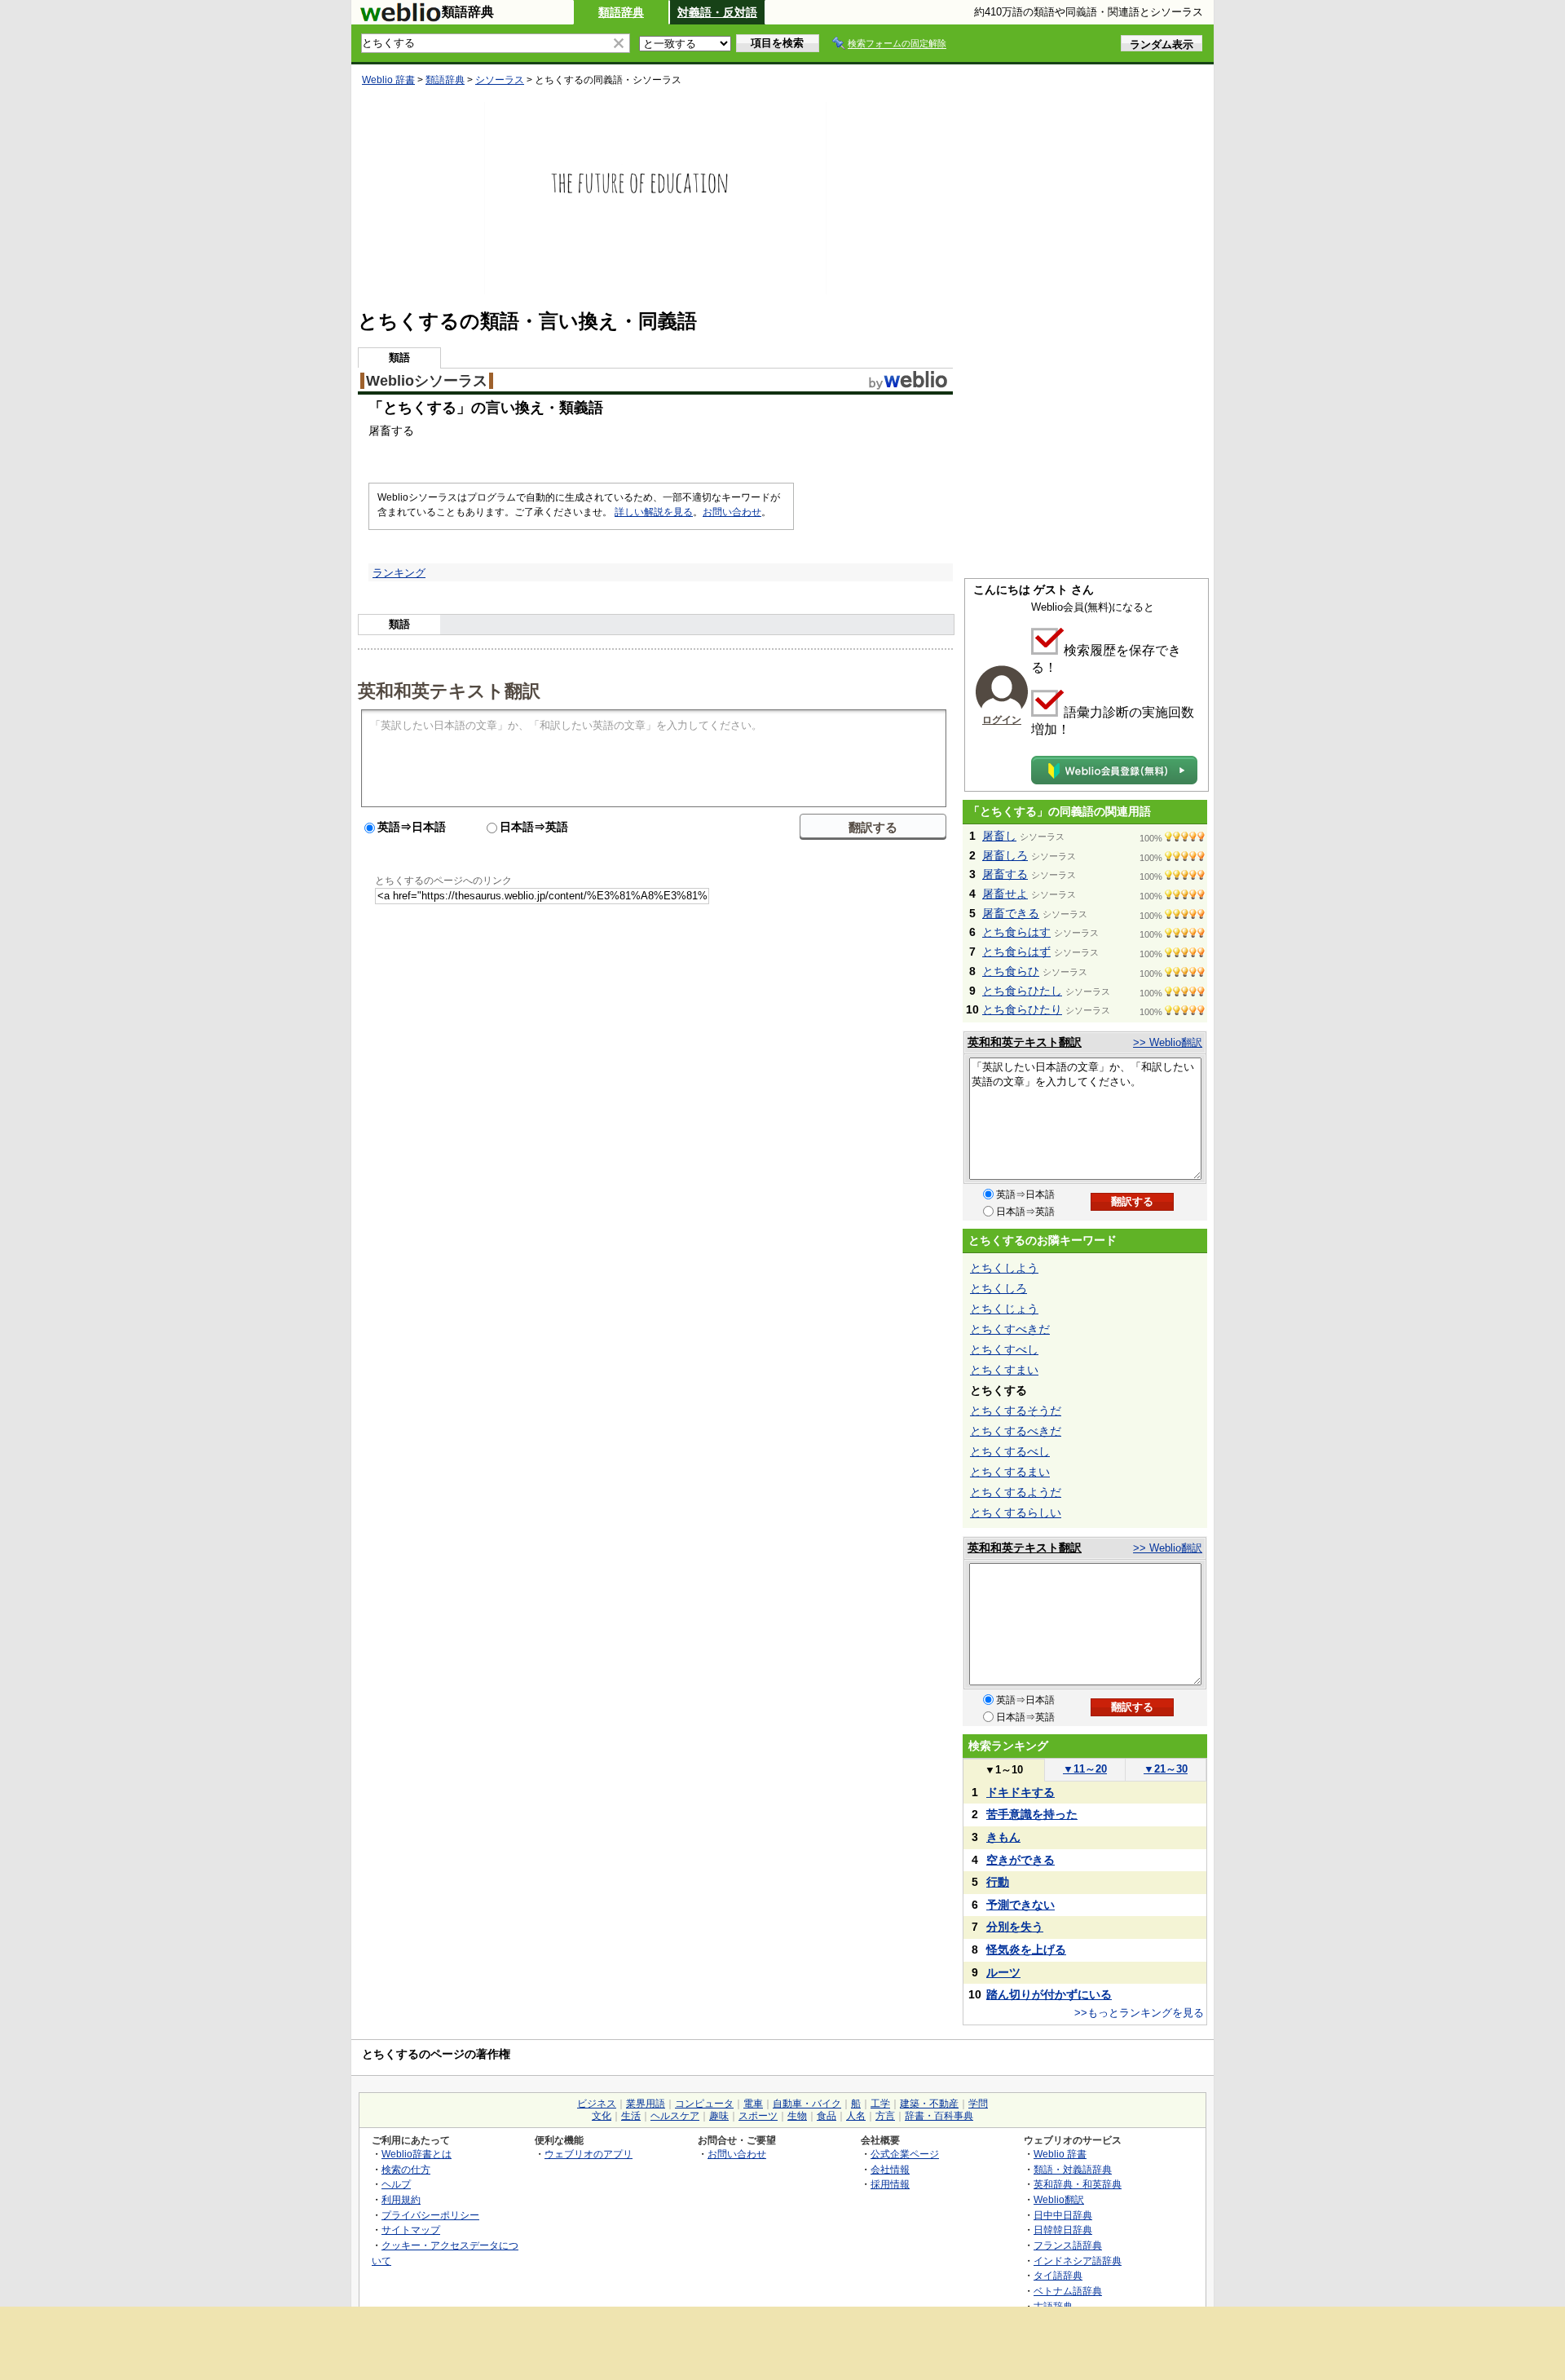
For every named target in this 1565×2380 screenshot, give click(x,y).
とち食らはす (1016, 932)
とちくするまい (1010, 1472)
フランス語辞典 (1068, 2245)
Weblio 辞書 (388, 80)
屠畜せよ (1005, 894)
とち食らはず (1016, 952)
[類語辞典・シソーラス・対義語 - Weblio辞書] (400, 18)
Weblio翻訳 (1059, 2199)
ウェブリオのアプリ (589, 2154)
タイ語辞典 (1058, 2275)
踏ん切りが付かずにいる (1049, 1994)
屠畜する (1005, 874)
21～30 (1166, 1769)
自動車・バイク (807, 2104)
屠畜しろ (1005, 855)
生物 (797, 2116)
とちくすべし (1004, 1349)
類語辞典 (621, 12)
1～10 (1004, 1770)
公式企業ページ (905, 2154)
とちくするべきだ (1016, 1431)
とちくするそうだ (1016, 1411)
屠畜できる (1011, 913)
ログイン (1002, 720)
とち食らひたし (1022, 991)
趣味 (719, 2116)
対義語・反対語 (717, 12)
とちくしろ (999, 1288)
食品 (827, 2116)
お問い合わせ (732, 512)
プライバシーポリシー (430, 2215)
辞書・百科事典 (939, 2116)
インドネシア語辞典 (1078, 2261)
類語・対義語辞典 (1073, 2169)
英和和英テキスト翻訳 (449, 690)
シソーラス (500, 80)
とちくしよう (1004, 1268)
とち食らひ (1011, 971)
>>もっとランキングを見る (1139, 2013)
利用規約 (401, 2199)
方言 (885, 2116)
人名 (856, 2116)
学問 (978, 2104)
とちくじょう (1004, 1309)
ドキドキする (1021, 1792)
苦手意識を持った (1032, 1814)
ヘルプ (396, 2184)
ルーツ (1003, 1972)
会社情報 (890, 2169)
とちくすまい (1004, 1370)
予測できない (1021, 1905)
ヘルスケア (675, 2116)
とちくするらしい (1016, 1512)
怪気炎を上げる (1026, 1949)
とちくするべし (1010, 1451)
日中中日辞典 (1063, 2215)
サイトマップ (411, 2230)
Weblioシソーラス (427, 381)
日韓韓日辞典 (1063, 2230)
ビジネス (597, 2104)
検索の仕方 (406, 2169)
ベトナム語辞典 (1068, 2291)
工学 (880, 2104)
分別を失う (1015, 1927)
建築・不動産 (929, 2104)
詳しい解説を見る (654, 512)
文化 (602, 2116)
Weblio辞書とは (417, 2154)
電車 (753, 2104)
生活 (631, 2116)
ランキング (399, 573)
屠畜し (999, 836)
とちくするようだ (1016, 1492)
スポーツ (758, 2116)
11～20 (1085, 1769)
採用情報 (890, 2184)
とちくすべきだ (1010, 1329)
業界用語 (646, 2104)
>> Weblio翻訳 (1168, 1042)
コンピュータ (704, 2104)
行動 (998, 1882)
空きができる (1021, 1860)
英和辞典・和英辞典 (1078, 2184)
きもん (1003, 1837)
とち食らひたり (1022, 1009)
